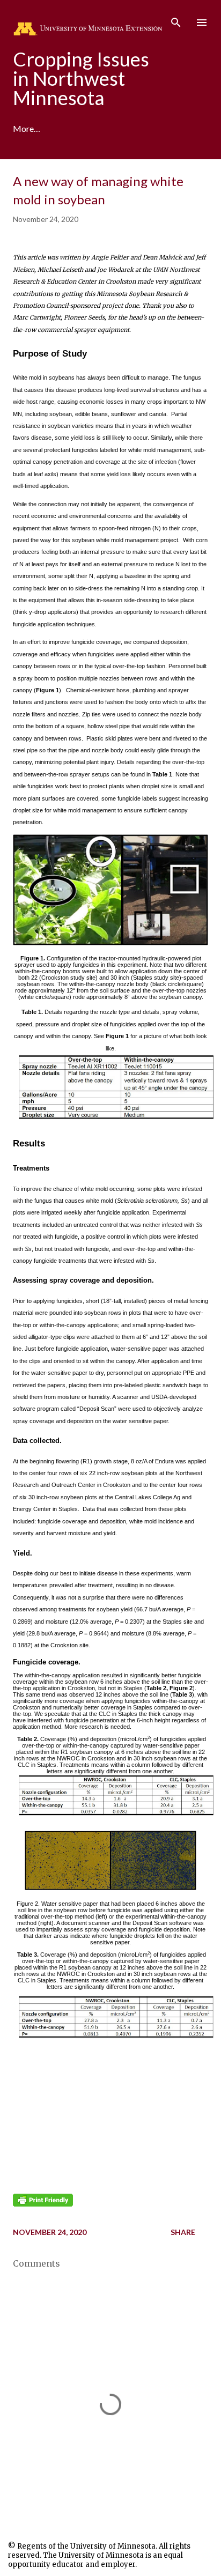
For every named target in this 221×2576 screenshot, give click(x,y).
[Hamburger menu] (202, 23)
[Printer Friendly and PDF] (43, 2204)
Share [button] (183, 2232)
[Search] (176, 19)
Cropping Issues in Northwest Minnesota (81, 78)
